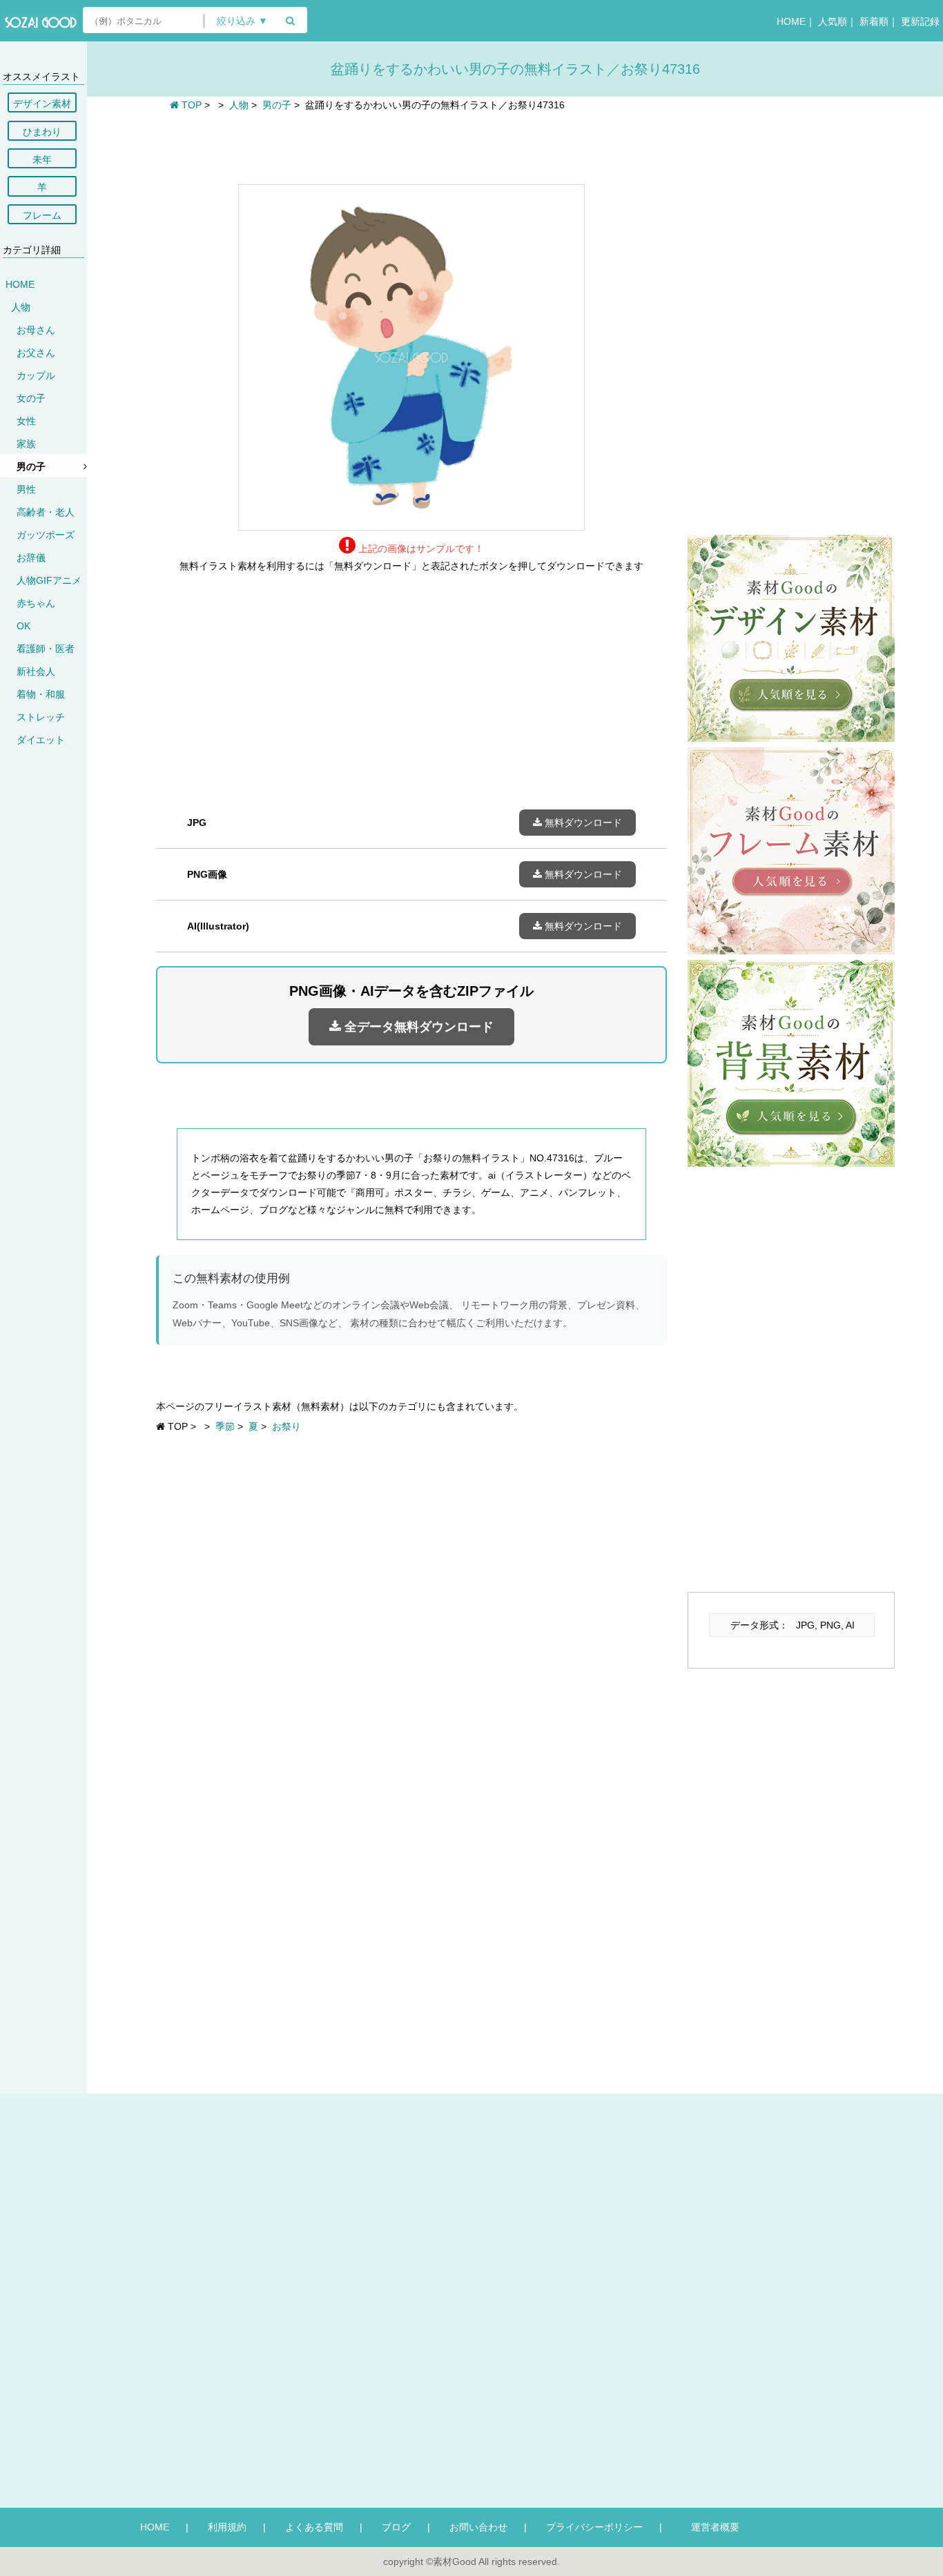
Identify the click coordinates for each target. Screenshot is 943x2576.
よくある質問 (314, 2527)
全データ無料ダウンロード (417, 1027)
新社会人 (36, 671)
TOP (190, 105)
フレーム (42, 215)
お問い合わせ (478, 2527)
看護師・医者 (46, 649)
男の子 (31, 466)
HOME (791, 21)
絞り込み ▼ (242, 21)
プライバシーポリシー (594, 2527)
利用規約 (227, 2527)
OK (23, 626)
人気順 (833, 21)
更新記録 (920, 21)
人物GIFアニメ (49, 580)
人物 (21, 307)
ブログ (396, 2527)
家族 (26, 444)
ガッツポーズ (46, 535)
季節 (225, 1426)
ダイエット (41, 740)
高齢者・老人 (46, 512)
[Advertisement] (411, 146)
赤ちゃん (36, 603)
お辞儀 (31, 558)
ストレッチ (41, 717)
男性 (26, 489)
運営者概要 (710, 2527)
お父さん (36, 353)
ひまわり (42, 132)
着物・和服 (41, 694)
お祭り (286, 1426)
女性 (26, 421)
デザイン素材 (42, 104)
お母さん (36, 330)
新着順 (874, 21)
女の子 (31, 398)
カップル (36, 375)
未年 (42, 159)
